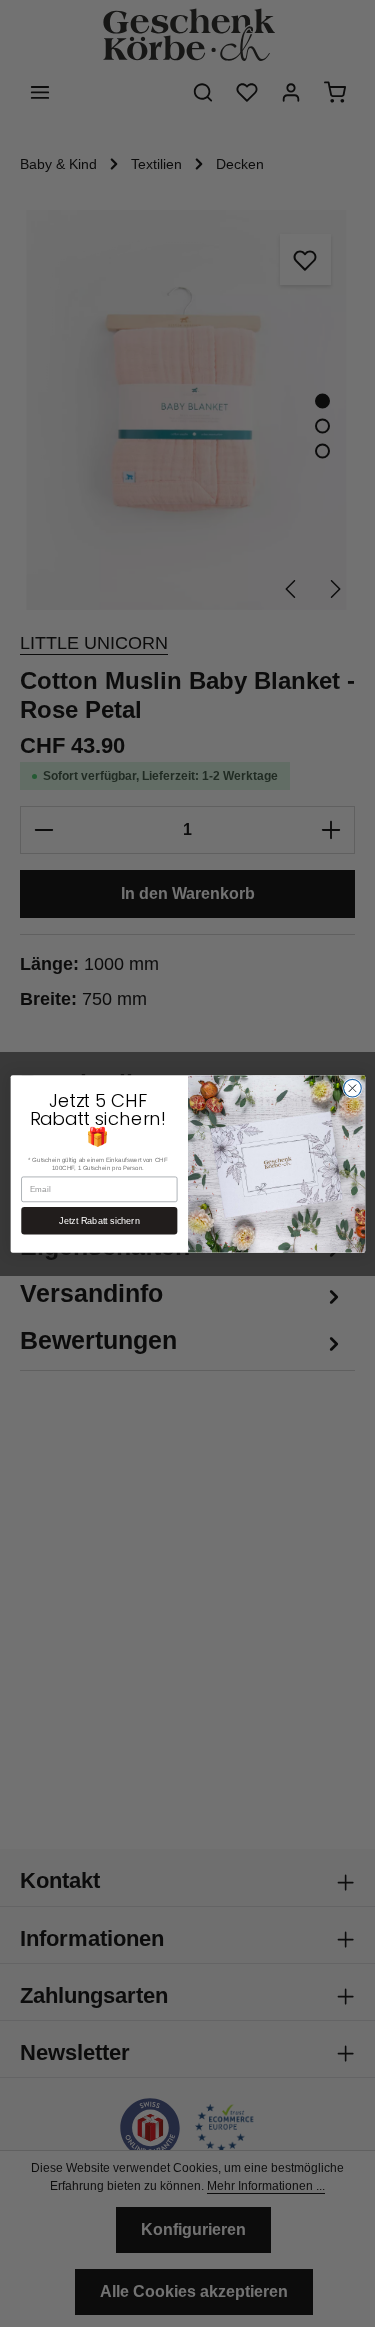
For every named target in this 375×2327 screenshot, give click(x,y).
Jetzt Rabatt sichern (99, 1220)
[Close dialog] (352, 1088)
